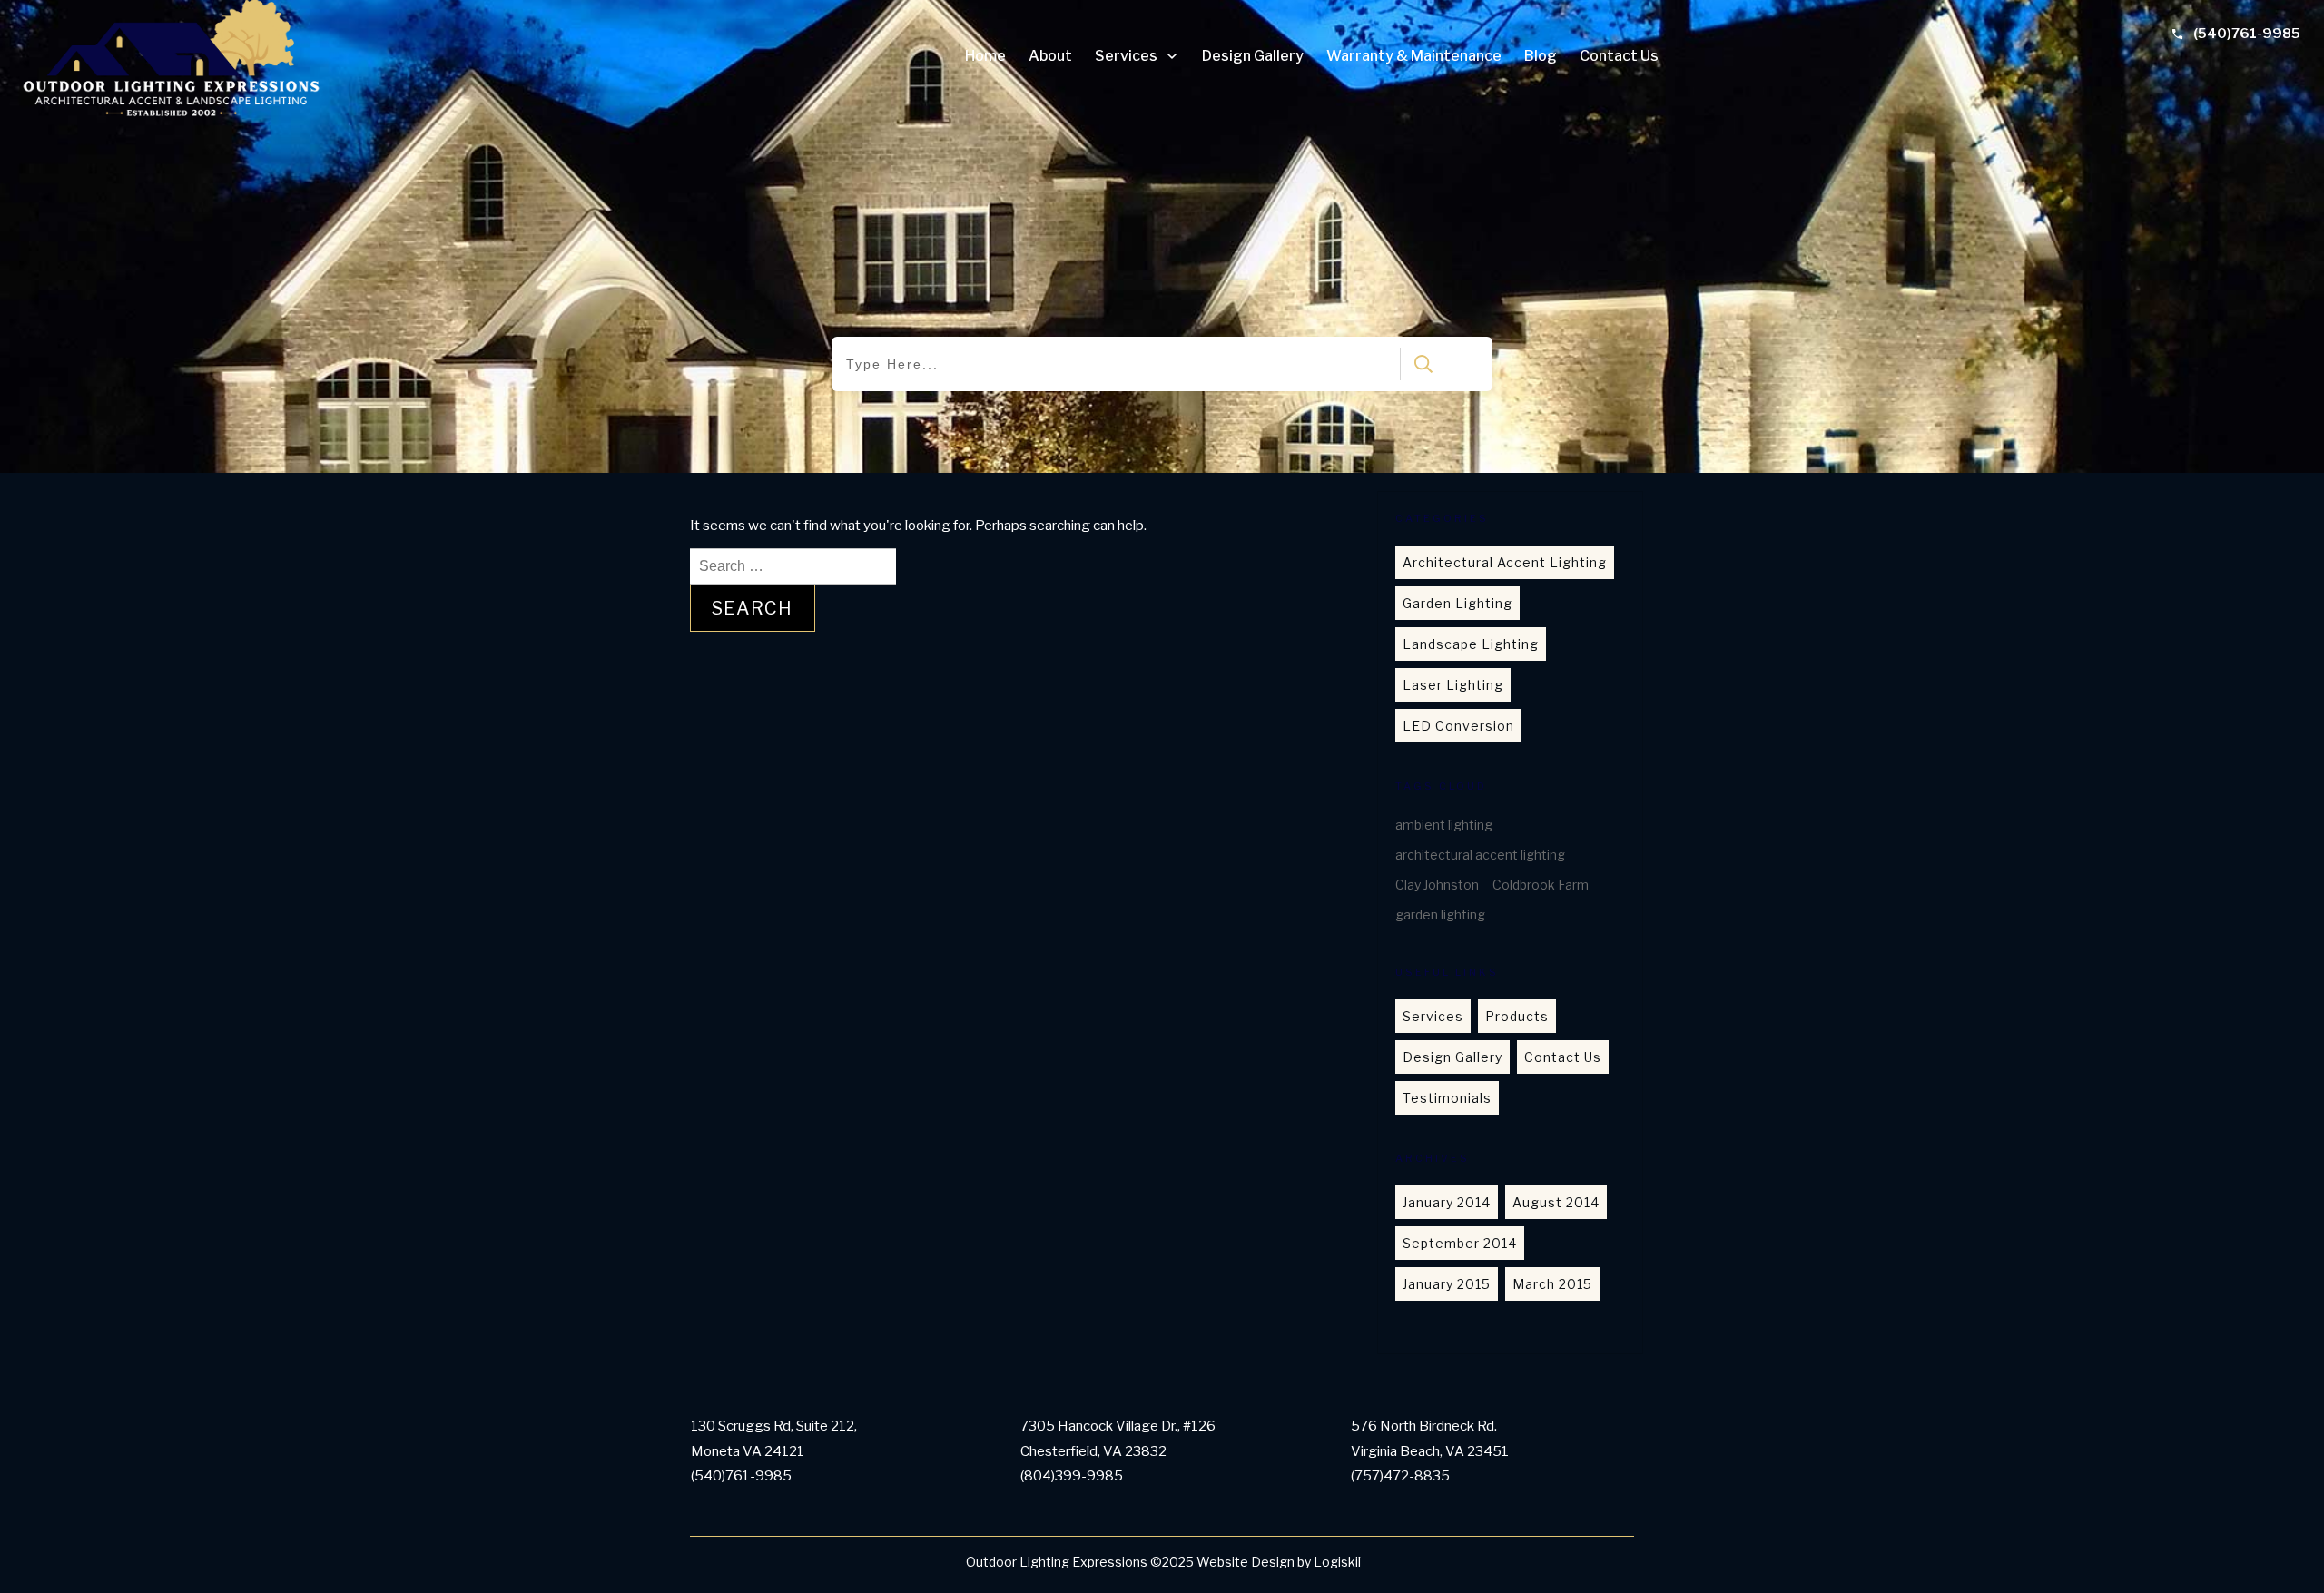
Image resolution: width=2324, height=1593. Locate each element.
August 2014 (1556, 1202)
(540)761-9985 (2247, 34)
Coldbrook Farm (1541, 885)
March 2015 (1552, 1284)
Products (1517, 1016)
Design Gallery (1452, 1057)
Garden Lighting (1457, 603)
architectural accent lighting (1480, 855)
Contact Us (1563, 1057)
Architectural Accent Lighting (1505, 562)
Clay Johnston (1437, 885)
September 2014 (1460, 1243)
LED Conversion (1458, 726)
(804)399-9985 (1072, 1476)
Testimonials (1447, 1098)
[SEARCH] (1419, 364)
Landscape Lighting (1471, 644)
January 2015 (1447, 1284)
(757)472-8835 (1400, 1476)
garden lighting (1440, 914)
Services (1433, 1016)
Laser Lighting (1453, 685)
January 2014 (1447, 1202)
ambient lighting (1444, 825)
